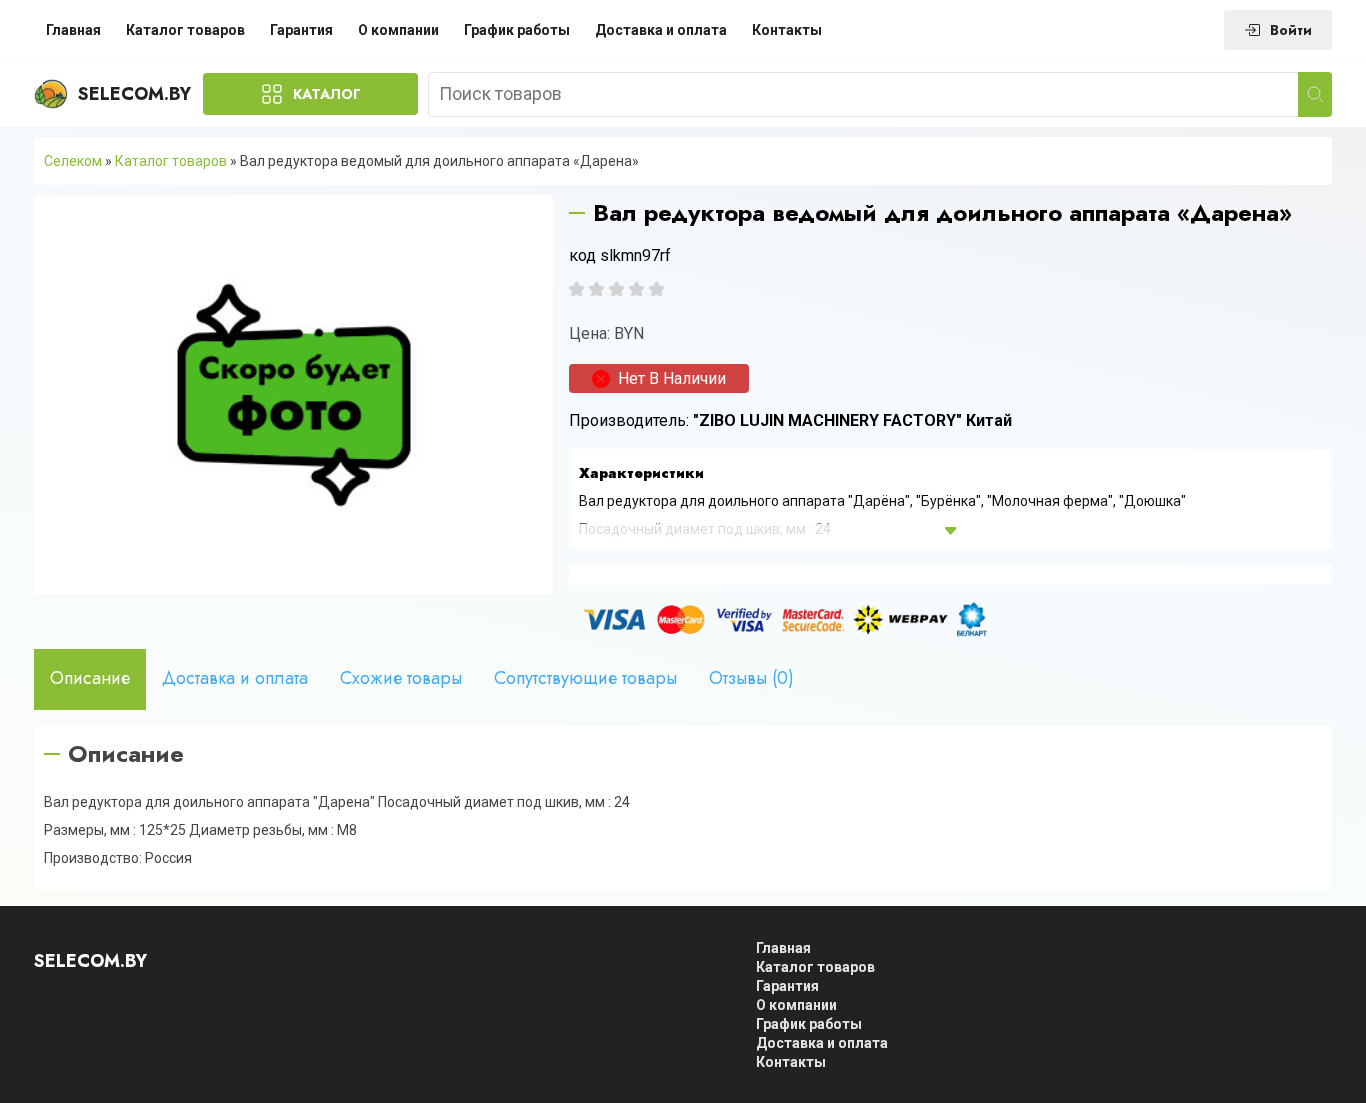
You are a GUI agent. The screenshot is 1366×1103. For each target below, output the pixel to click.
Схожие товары (401, 678)
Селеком (73, 161)
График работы (517, 30)
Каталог (327, 94)
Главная (73, 30)
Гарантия (301, 30)
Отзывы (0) (751, 678)
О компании (398, 30)
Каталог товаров (185, 30)
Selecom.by (134, 94)
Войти (1291, 30)
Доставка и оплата (661, 30)
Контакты (787, 30)
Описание (90, 678)
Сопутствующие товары (585, 678)
